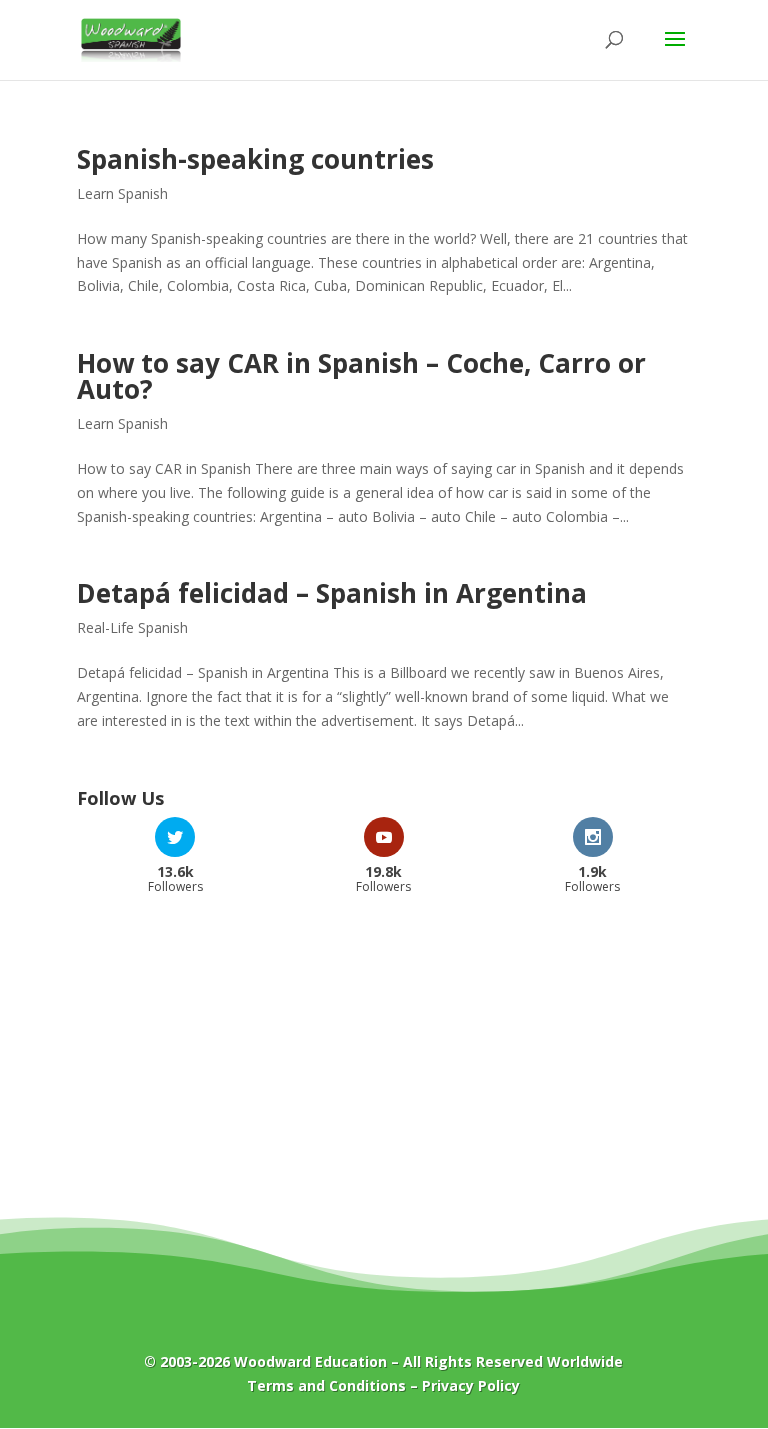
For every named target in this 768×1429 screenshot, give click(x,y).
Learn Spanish (122, 193)
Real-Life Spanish (132, 627)
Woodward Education (310, 1361)
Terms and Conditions (326, 1385)
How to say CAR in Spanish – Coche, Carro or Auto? (361, 376)
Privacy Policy (471, 1385)
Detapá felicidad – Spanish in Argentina (332, 593)
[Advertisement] (384, 1069)
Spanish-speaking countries (255, 159)
